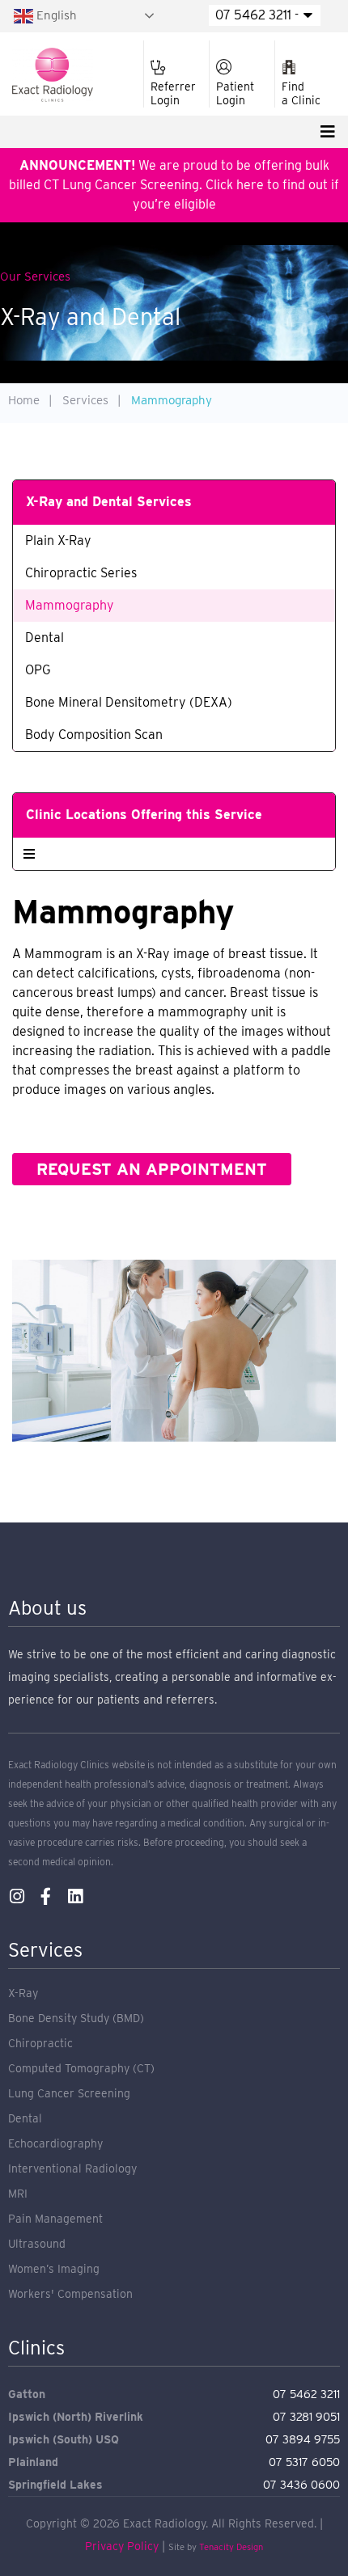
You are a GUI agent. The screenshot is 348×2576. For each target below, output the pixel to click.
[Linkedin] (75, 1896)
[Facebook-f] (46, 1896)
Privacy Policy (122, 2546)
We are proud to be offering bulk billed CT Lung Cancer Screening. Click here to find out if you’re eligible (174, 185)
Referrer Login (173, 93)
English (55, 15)
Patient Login (235, 93)
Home (24, 400)
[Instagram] (17, 1896)
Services (85, 400)
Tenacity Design (231, 2547)
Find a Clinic (301, 93)
